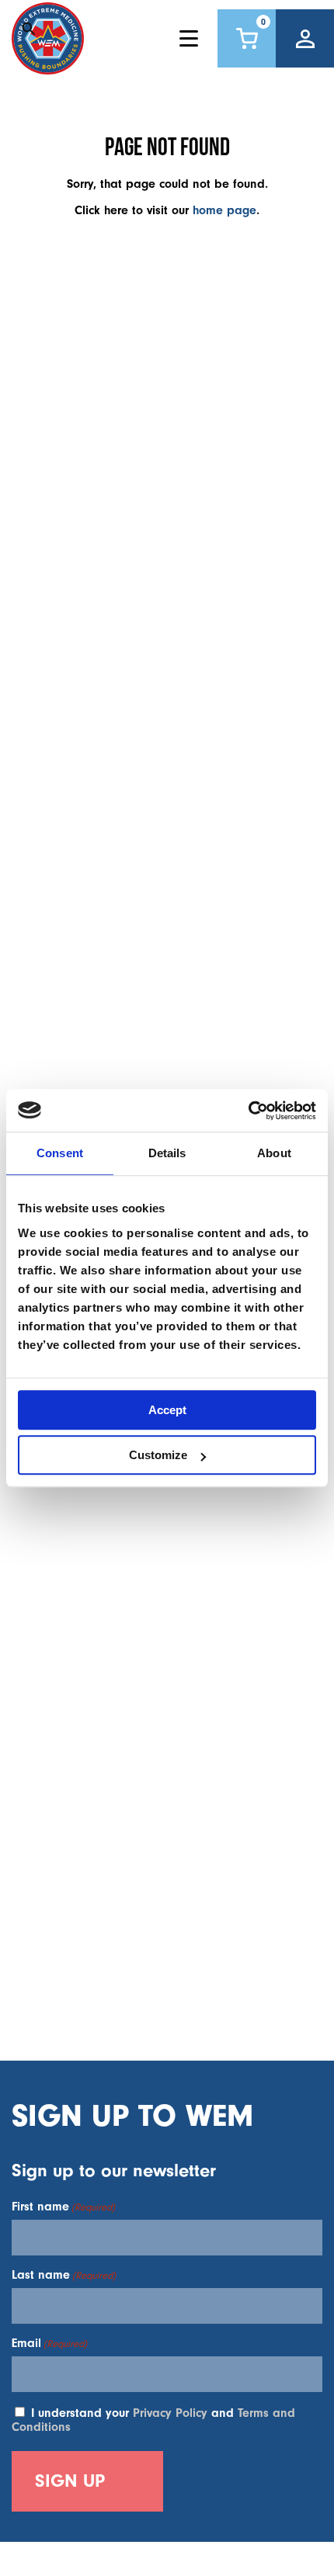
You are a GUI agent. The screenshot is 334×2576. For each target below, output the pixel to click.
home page (224, 210)
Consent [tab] (60, 1153)
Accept (167, 1410)
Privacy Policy (170, 2413)
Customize (158, 1455)
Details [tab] (167, 1153)
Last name (64, 2275)
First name (63, 2207)
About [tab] (274, 1153)
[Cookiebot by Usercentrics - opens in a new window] (248, 1111)
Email (49, 2343)
